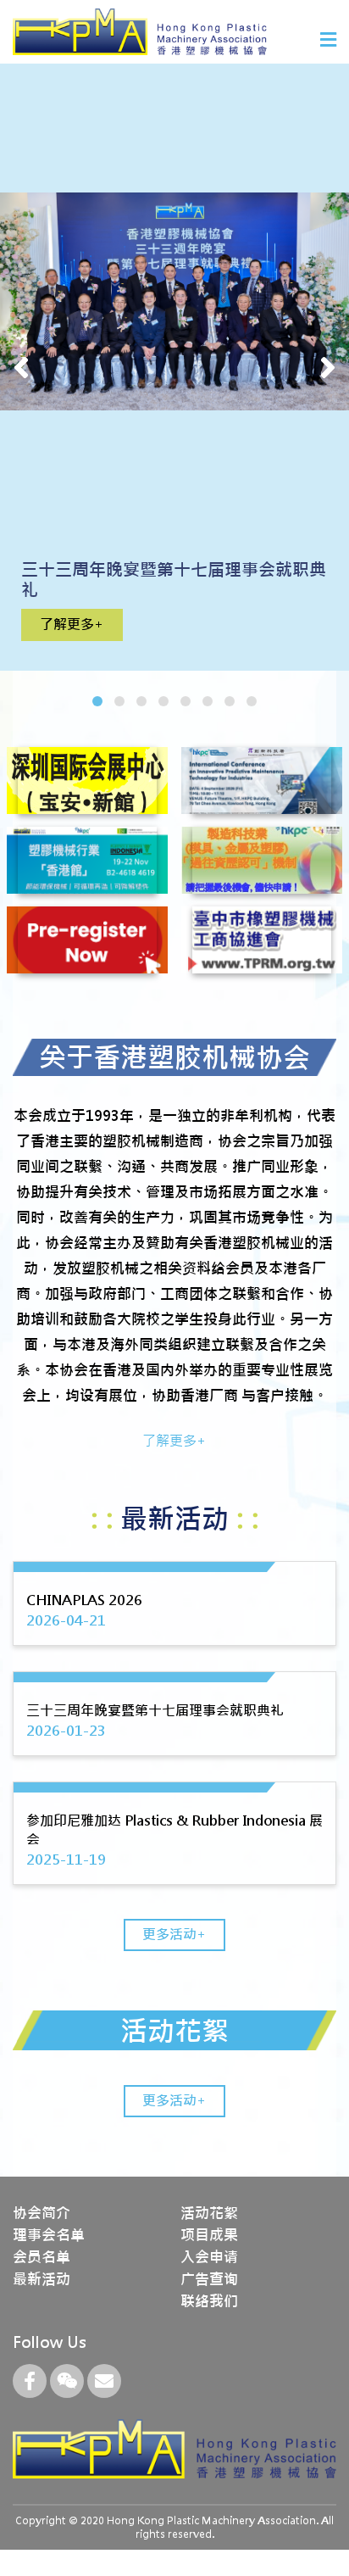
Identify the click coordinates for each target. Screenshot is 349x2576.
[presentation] (21, 367)
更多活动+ (174, 1935)
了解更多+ (72, 624)
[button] (97, 701)
